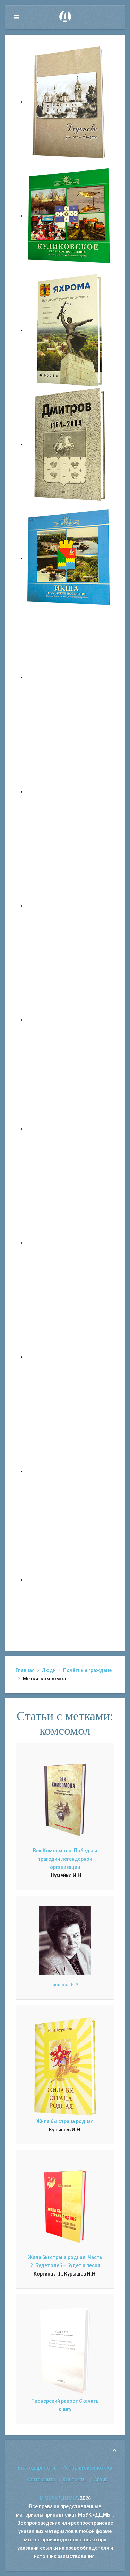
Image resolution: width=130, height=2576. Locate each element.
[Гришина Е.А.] (65, 1940)
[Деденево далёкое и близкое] (69, 102)
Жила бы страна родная (65, 2121)
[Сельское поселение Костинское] (69, 906)
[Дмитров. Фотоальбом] (69, 1471)
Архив (101, 2480)
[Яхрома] (69, 330)
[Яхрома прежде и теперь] (69, 1243)
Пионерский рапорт (55, 2401)
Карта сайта (41, 2480)
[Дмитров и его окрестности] (69, 1020)
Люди (49, 1670)
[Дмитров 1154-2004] (69, 444)
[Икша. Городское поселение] (69, 558)
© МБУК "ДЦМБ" (58, 2498)
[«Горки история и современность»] (69, 1580)
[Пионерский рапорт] (65, 2350)
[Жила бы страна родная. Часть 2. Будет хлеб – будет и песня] (65, 2206)
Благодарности (36, 2468)
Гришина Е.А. (65, 1985)
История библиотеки (87, 2468)
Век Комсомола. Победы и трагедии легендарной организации (65, 1859)
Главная (25, 1670)
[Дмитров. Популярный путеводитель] (69, 677)
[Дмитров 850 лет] (69, 1357)
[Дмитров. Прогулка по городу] (69, 791)
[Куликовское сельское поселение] (69, 216)
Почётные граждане (87, 1670)
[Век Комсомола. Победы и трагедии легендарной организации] (65, 1800)
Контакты (75, 2480)
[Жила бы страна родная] (65, 2066)
